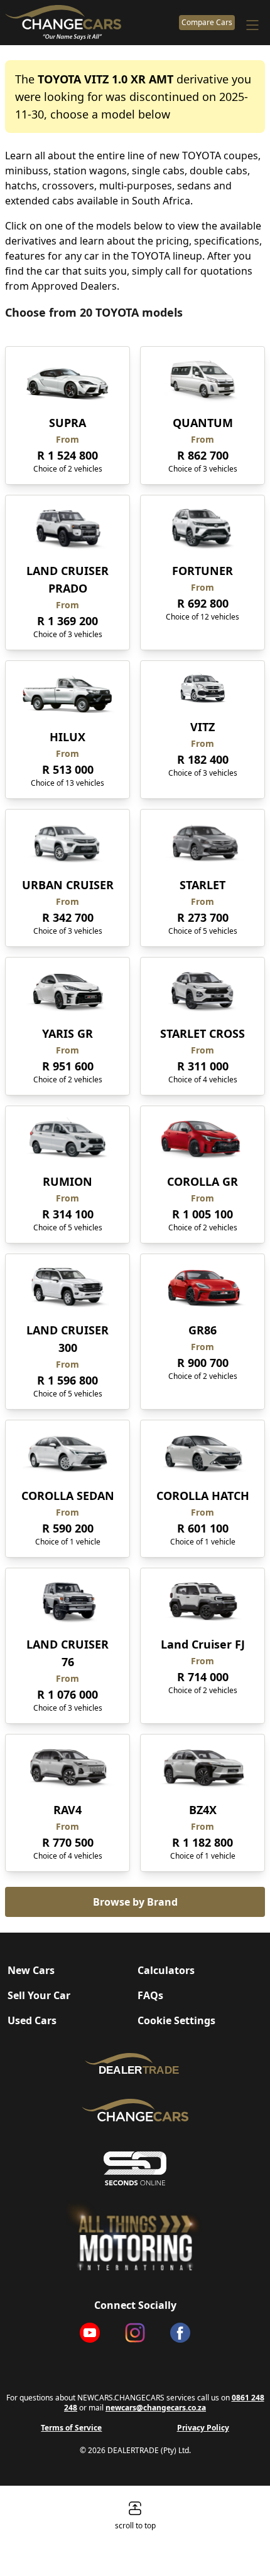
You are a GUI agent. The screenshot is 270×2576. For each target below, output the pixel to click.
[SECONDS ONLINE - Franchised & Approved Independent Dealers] (135, 2168)
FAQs (150, 1995)
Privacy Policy (203, 2428)
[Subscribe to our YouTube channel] (90, 2333)
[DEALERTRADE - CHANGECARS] (135, 2063)
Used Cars (32, 2020)
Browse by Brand (135, 1902)
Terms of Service (71, 2428)
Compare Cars (207, 22)
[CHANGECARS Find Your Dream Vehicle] (135, 2110)
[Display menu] (252, 25)
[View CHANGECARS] (89, 23)
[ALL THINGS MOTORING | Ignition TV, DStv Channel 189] (135, 2236)
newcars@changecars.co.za (156, 2408)
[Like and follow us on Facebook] (180, 2333)
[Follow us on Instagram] (135, 2333)
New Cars (31, 1970)
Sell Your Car (39, 1995)
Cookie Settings (176, 2020)
